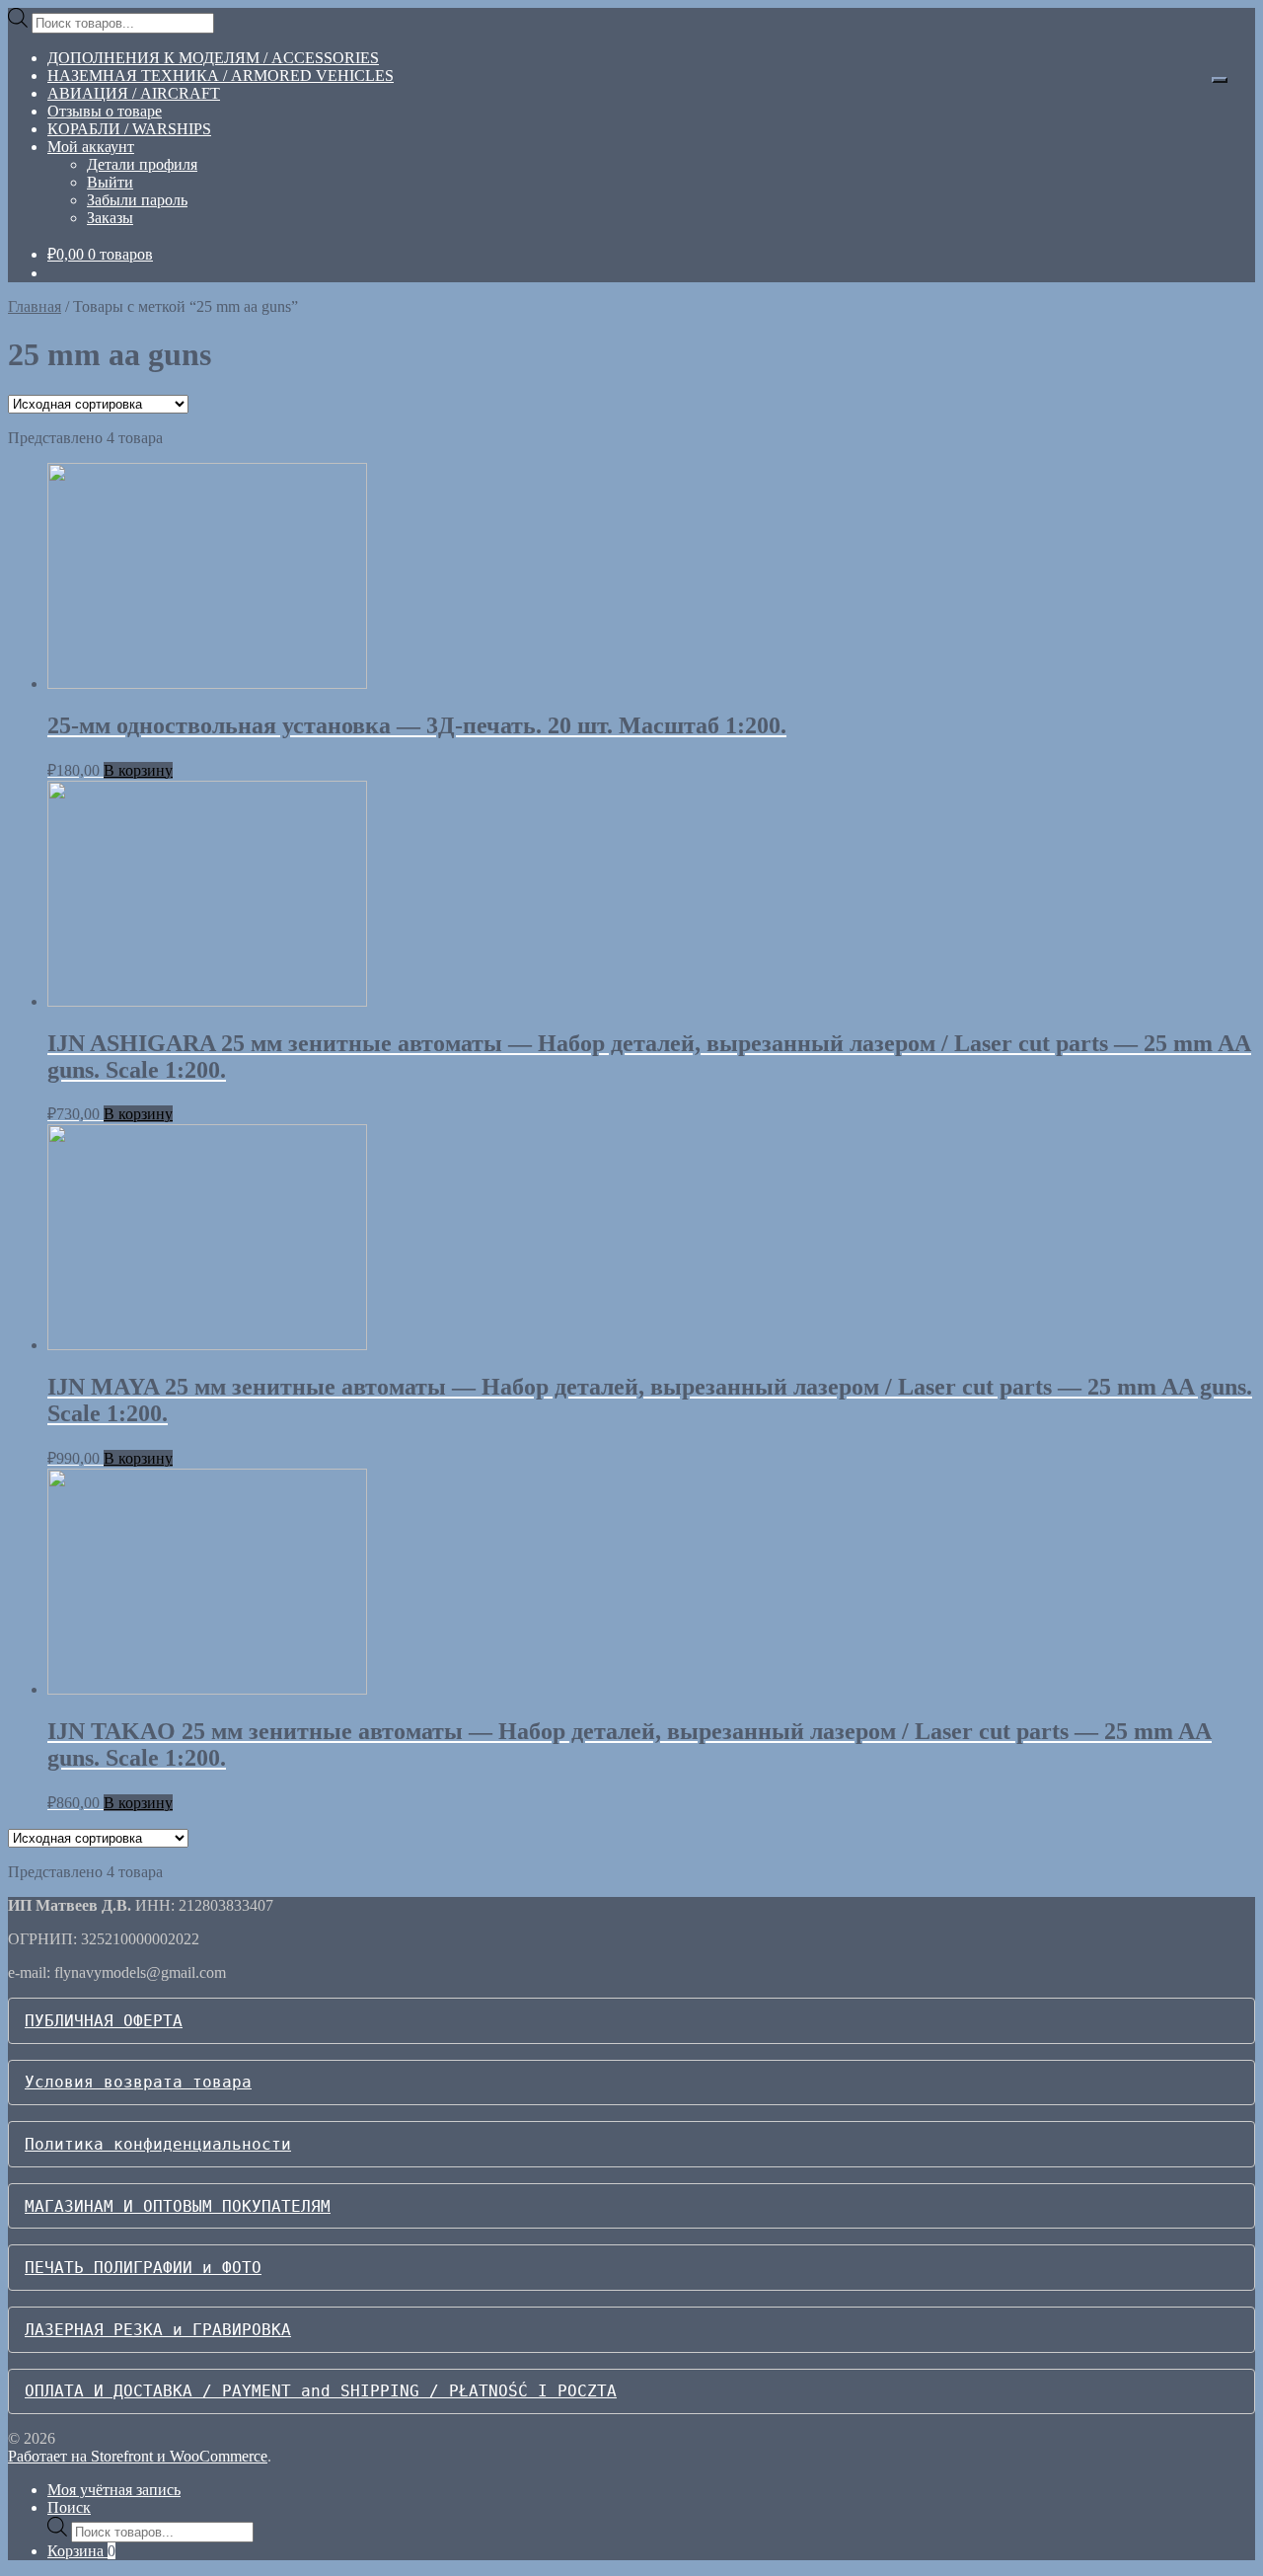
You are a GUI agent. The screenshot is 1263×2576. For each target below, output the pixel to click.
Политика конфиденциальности (158, 2144)
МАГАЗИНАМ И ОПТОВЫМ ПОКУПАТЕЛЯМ (178, 2206)
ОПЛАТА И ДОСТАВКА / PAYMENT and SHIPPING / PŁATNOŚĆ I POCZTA (321, 2391)
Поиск (69, 2507)
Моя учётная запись (114, 2490)
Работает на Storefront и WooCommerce (138, 2456)
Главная (35, 306)
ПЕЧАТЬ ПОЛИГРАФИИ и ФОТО (143, 2268)
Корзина (81, 2551)
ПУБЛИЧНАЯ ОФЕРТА (104, 2021)
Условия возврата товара (138, 2082)
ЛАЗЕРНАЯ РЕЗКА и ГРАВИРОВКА (158, 2330)
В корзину (138, 770)
